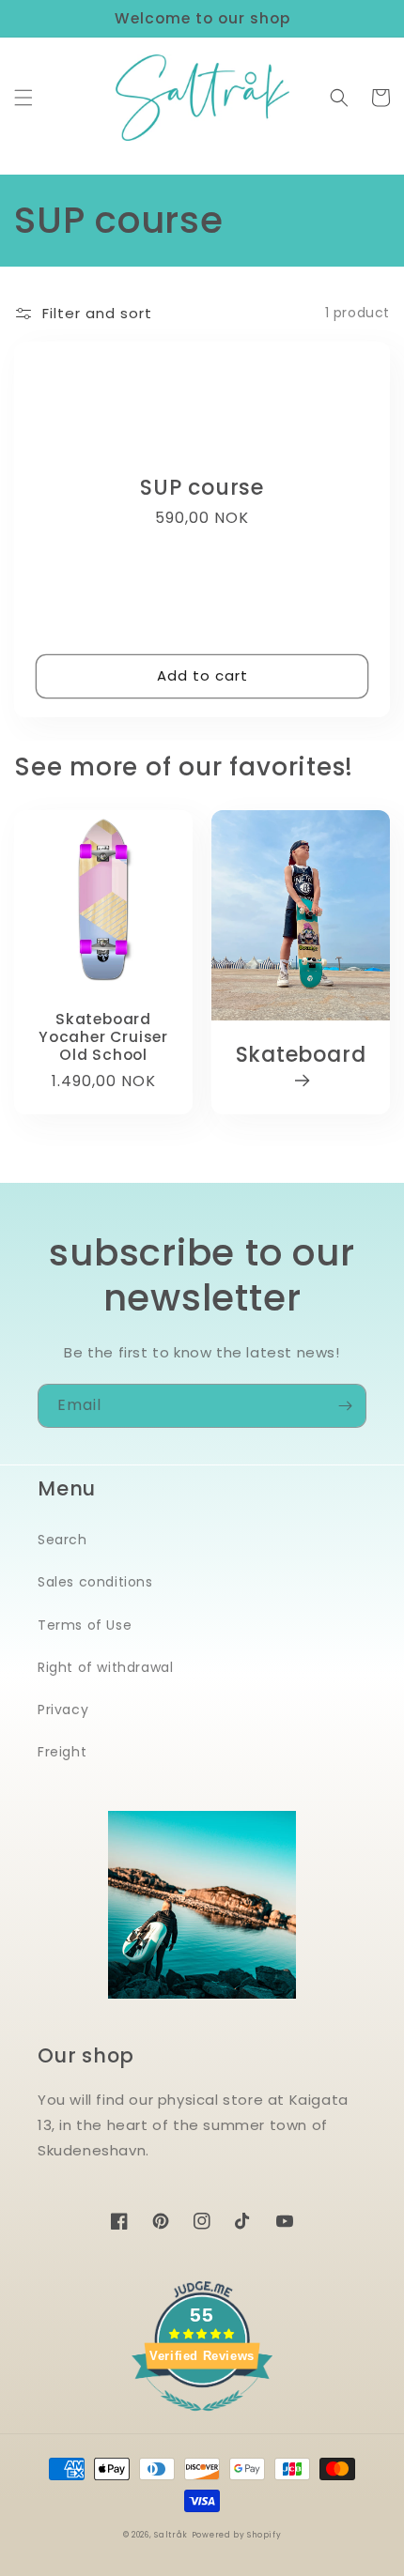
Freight (62, 1752)
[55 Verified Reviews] (202, 2421)
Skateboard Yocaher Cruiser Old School (103, 1037)
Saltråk (171, 2535)
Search (62, 1540)
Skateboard (301, 1056)
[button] (23, 98)
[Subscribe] (345, 1406)
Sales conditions (95, 1582)
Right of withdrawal (105, 1667)
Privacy (63, 1710)
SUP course (202, 488)
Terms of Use (85, 1625)
